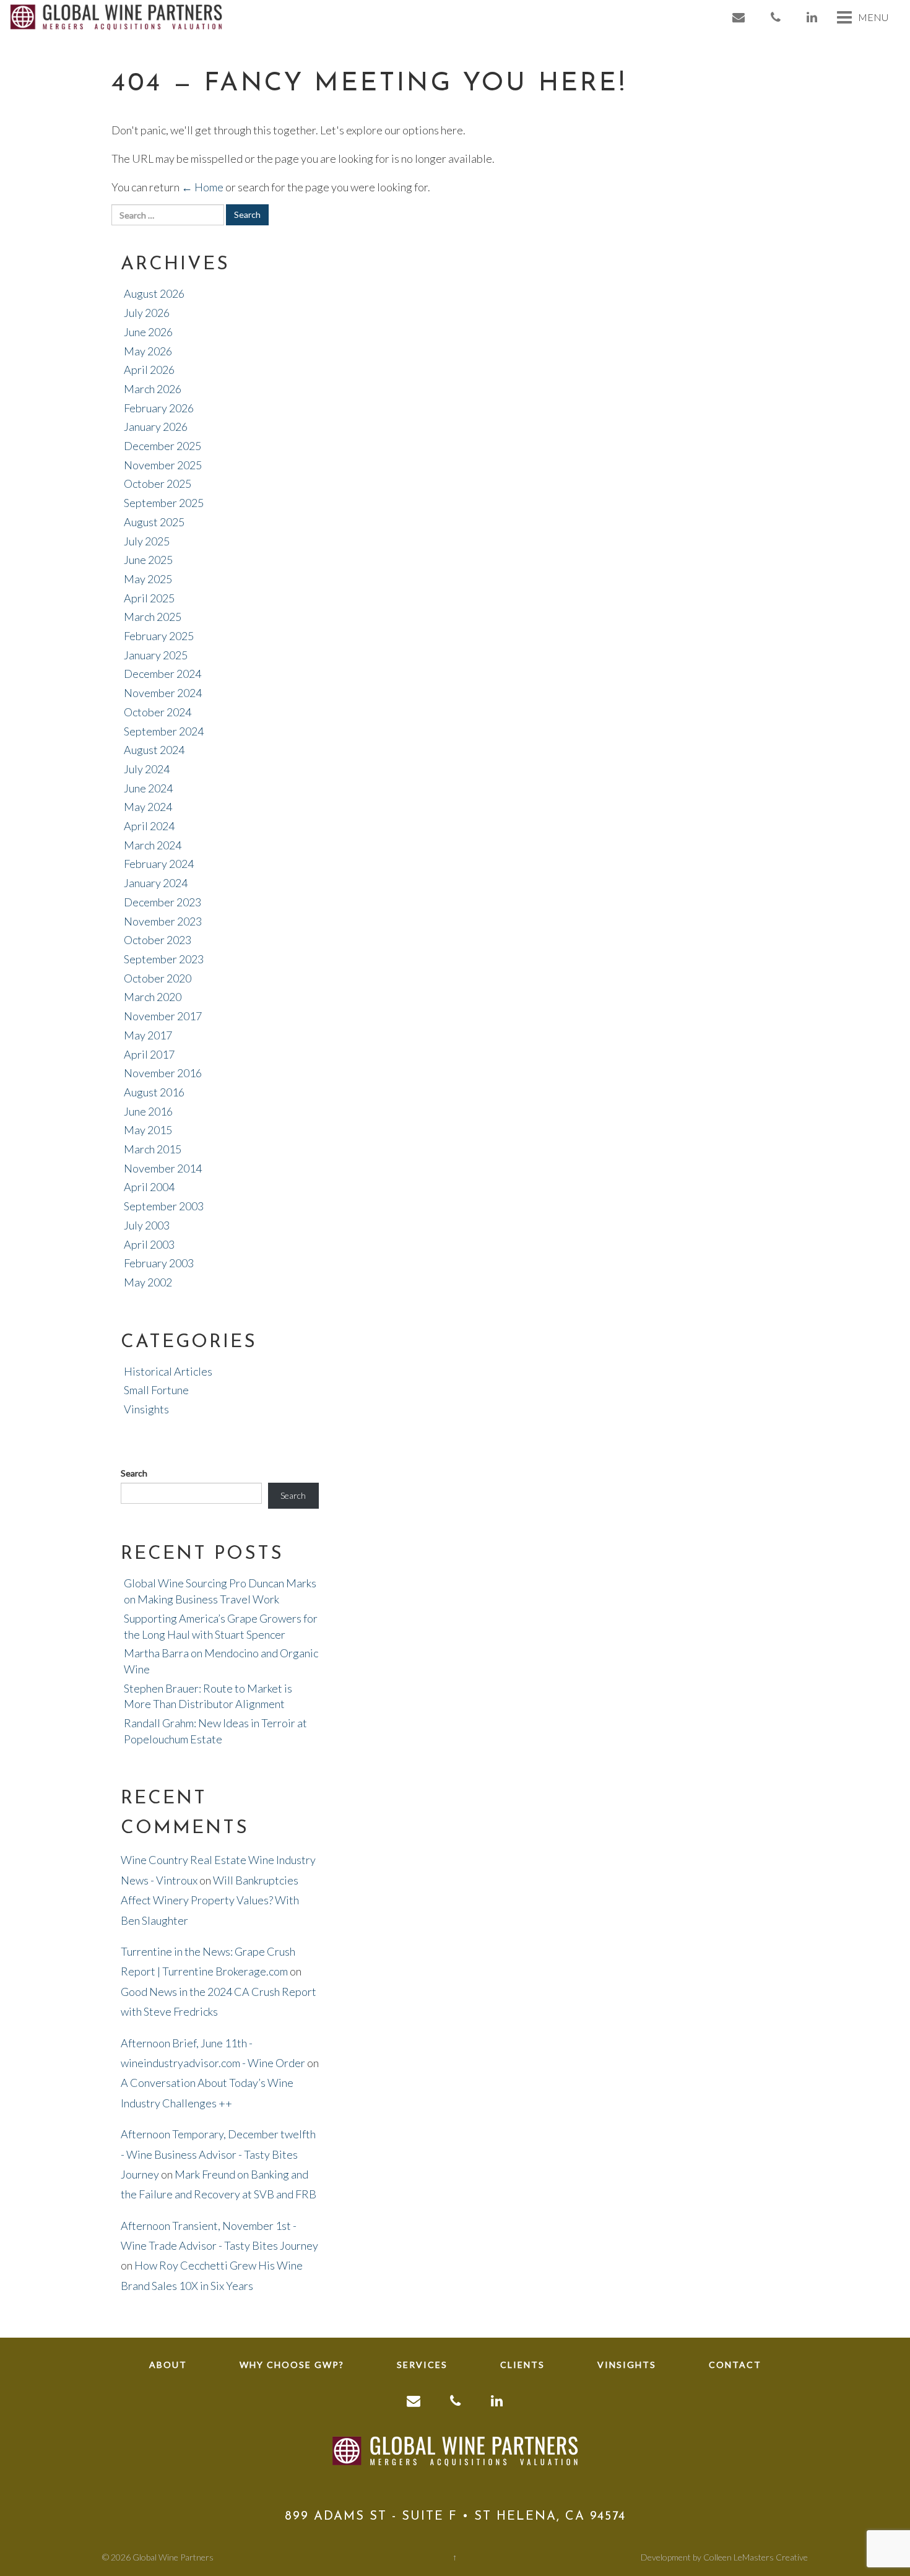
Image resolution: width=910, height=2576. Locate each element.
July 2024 (147, 769)
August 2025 (154, 522)
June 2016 (148, 1111)
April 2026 (149, 370)
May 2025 (148, 579)
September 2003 (164, 1206)
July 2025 (147, 541)
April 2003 (149, 1244)
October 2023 (158, 940)
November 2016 (163, 1073)
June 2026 (148, 332)
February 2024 (159, 864)
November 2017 (163, 1016)
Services (422, 2365)
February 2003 (159, 1263)
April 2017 (149, 1054)
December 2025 (162, 446)
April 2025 (149, 598)
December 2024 (162, 674)
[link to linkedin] (812, 17)
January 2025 (156, 655)
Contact (735, 2365)
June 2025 (148, 560)
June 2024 (148, 788)
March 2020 (153, 997)
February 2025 (159, 636)
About (168, 2365)
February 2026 (159, 408)
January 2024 (156, 883)
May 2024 (148, 807)
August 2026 (154, 293)
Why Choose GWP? (292, 2365)
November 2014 (163, 1168)
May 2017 (148, 1035)
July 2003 (147, 1225)
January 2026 (156, 427)
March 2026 (153, 389)
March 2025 (153, 617)
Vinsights (146, 1409)
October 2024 (158, 712)
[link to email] (739, 17)
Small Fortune (156, 1390)
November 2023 (163, 921)
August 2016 (154, 1092)
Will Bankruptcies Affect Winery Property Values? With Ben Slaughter (210, 1900)
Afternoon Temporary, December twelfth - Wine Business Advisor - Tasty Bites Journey (218, 2154)
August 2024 (154, 750)
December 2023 (162, 902)
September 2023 (164, 959)
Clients (522, 2365)
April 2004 (149, 1187)
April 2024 (149, 826)
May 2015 (148, 1130)
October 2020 (158, 978)
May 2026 (148, 351)
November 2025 (163, 465)
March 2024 (153, 845)
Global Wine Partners (173, 2557)
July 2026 (147, 313)
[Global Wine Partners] (116, 15)
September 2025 (164, 503)
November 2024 (163, 693)
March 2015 (153, 1149)
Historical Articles (168, 1371)
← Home (202, 187)
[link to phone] (776, 17)
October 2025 (158, 484)
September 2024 (164, 731)
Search (134, 1473)
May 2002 (148, 1282)
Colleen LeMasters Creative (756, 2557)
